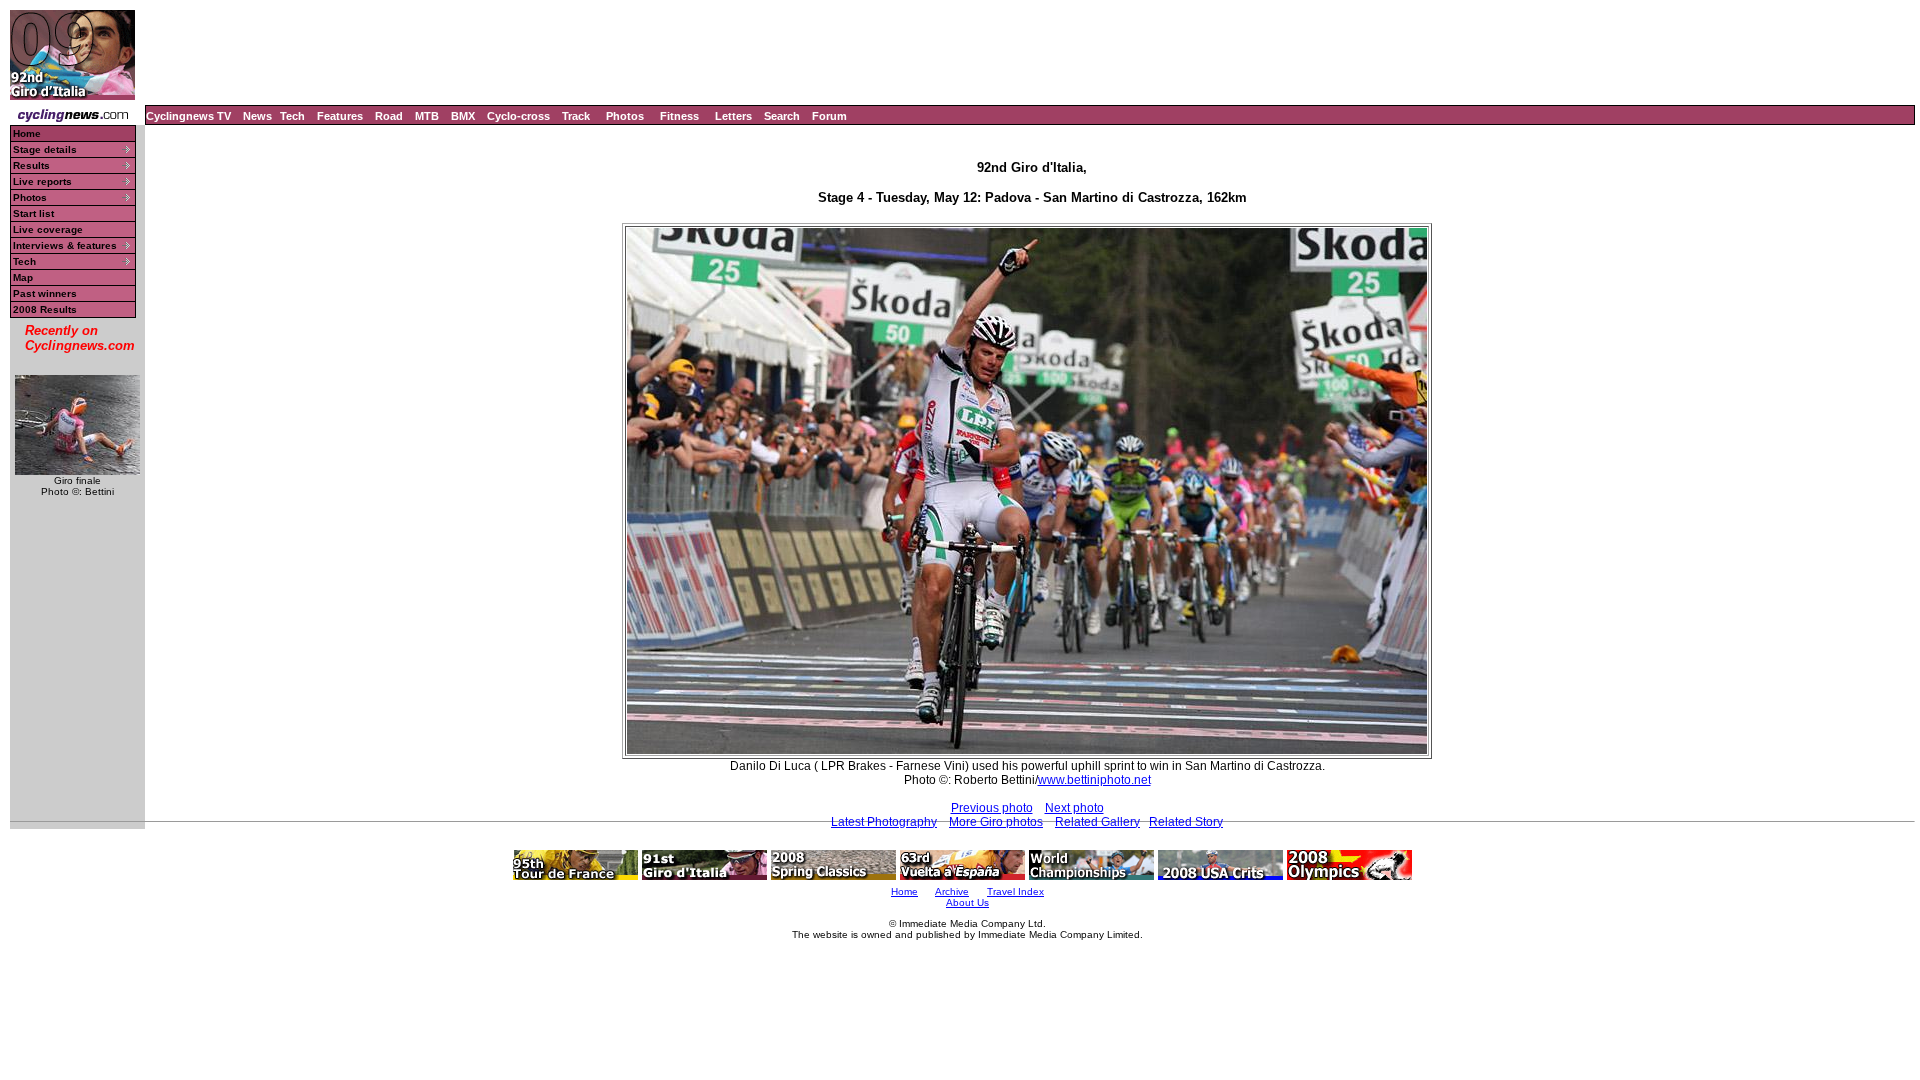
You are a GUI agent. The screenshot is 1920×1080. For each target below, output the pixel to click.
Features (340, 116)
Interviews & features (65, 245)
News (257, 116)
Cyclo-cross (518, 116)
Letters (733, 116)
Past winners (45, 293)
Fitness (679, 116)
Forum (829, 116)
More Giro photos (996, 822)
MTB (427, 116)
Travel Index (1015, 891)
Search (782, 116)
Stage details (45, 149)
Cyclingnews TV (188, 116)
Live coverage (48, 229)
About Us (967, 902)
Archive (952, 891)
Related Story (1186, 822)
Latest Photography (884, 822)
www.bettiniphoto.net (1094, 780)
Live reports (42, 181)
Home (27, 133)
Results (31, 165)
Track (576, 116)
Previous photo (992, 808)
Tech (292, 116)
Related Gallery (1097, 822)
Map (23, 277)
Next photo (1074, 808)
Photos (625, 116)
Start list (33, 213)
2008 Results (45, 309)
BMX (463, 116)
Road (389, 116)
